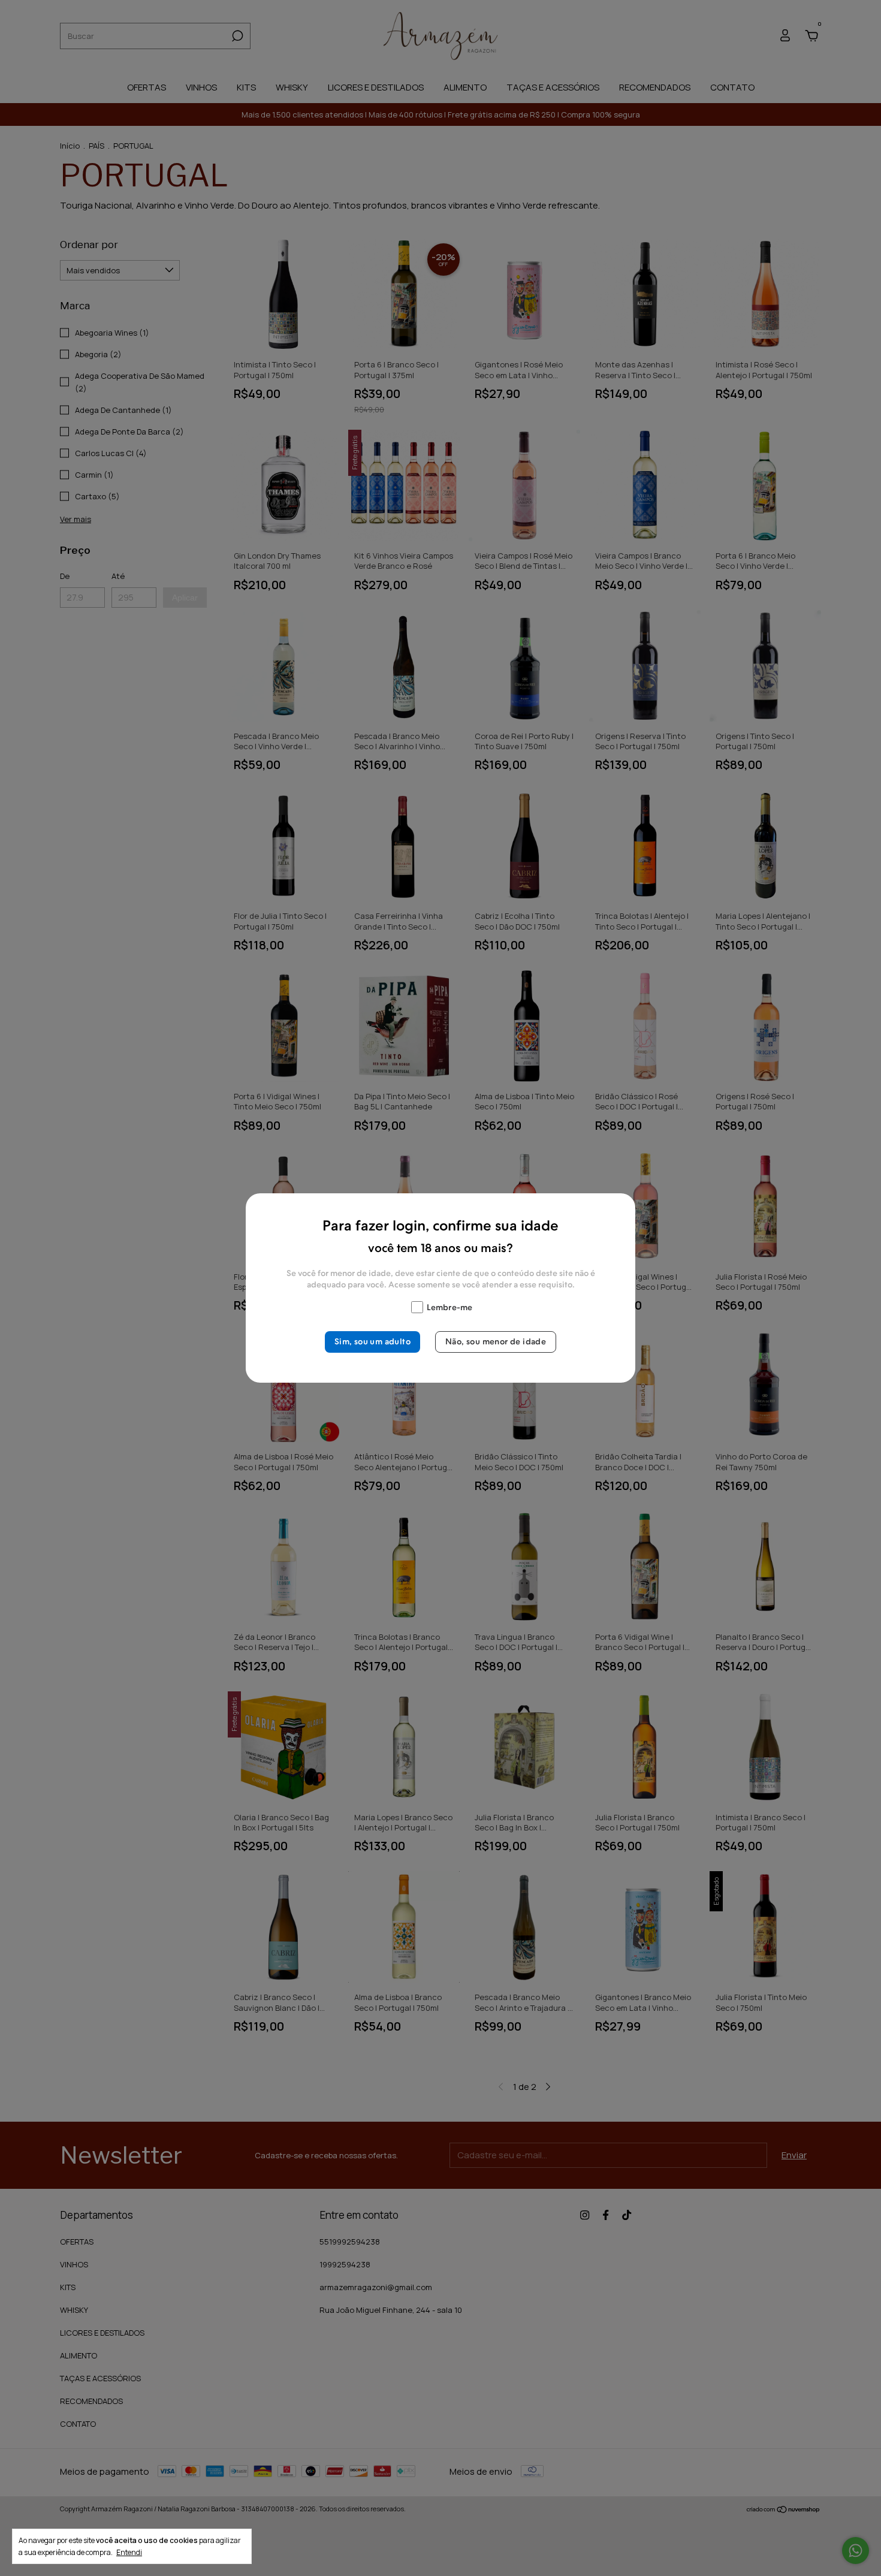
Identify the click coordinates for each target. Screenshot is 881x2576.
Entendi (129, 2552)
